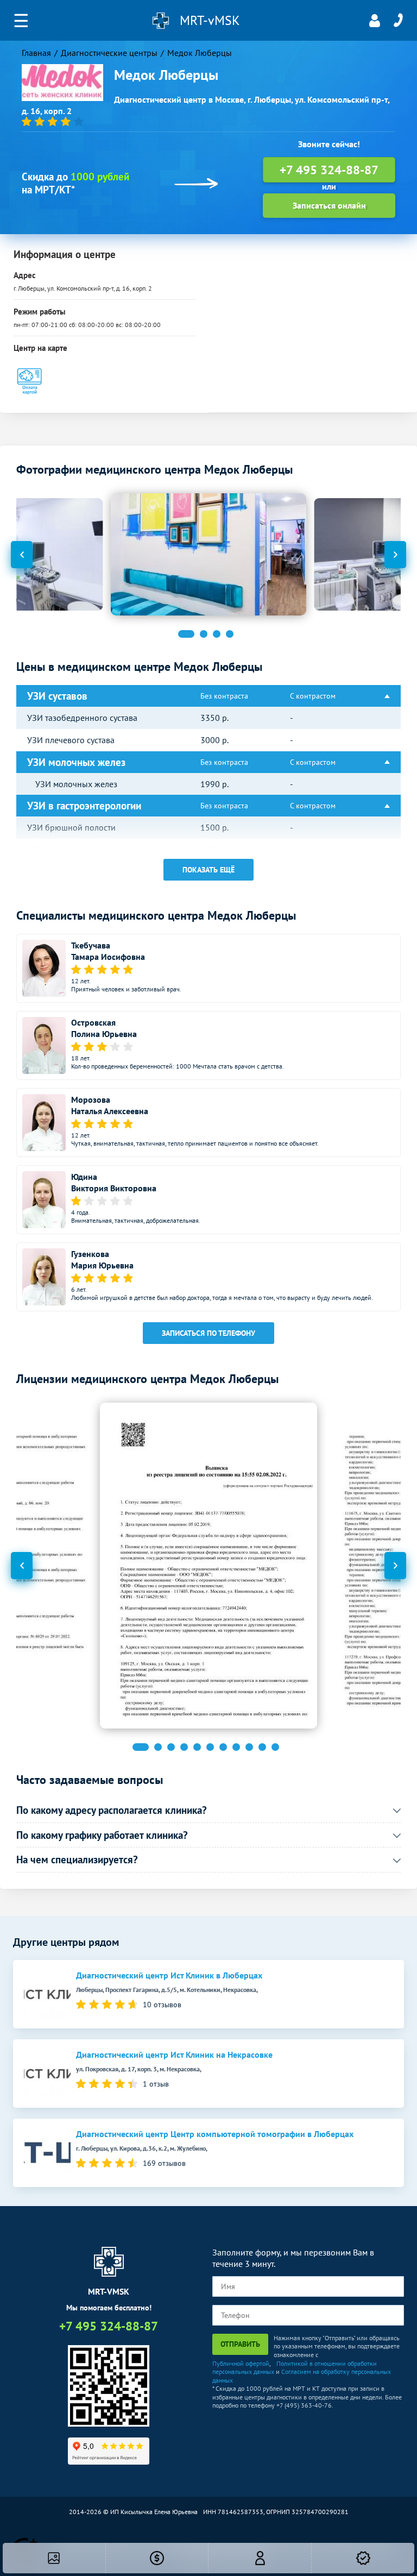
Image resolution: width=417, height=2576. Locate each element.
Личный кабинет (375, 21)
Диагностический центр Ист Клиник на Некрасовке (174, 2055)
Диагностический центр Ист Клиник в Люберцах (169, 1975)
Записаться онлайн (329, 205)
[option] (208, 554)
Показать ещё (208, 870)
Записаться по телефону (208, 1333)
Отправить (240, 2344)
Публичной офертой (241, 2363)
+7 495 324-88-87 (398, 21)
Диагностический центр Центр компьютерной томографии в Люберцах (215, 2134)
